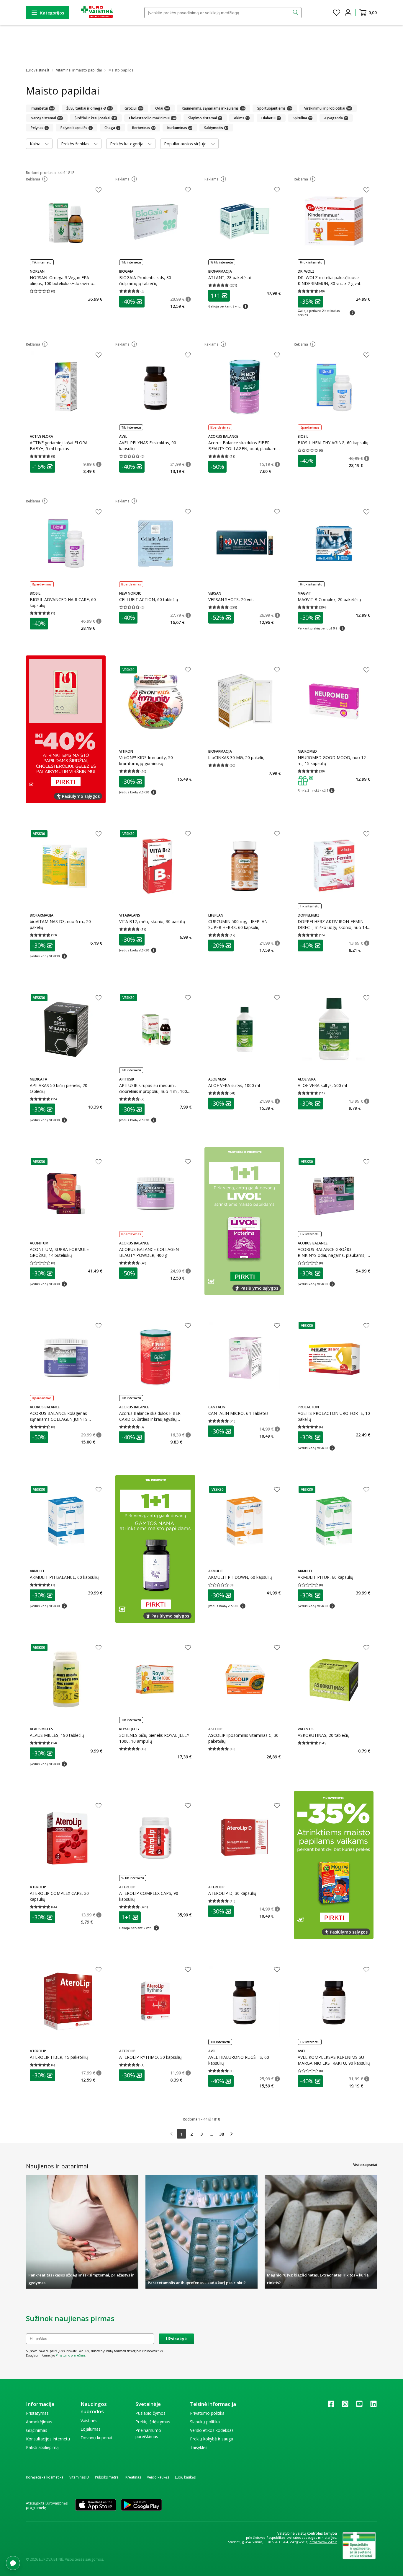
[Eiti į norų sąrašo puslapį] (337, 13)
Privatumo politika (207, 2413)
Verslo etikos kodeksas (212, 2430)
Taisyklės (199, 2447)
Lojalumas (91, 2429)
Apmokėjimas (39, 2422)
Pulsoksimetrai (107, 2477)
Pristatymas (37, 2413)
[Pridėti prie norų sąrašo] (99, 191)
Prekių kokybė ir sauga (212, 2439)
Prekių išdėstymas (153, 2422)
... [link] (212, 2134)
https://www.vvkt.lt (323, 2542)
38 (222, 2134)
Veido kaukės (158, 2477)
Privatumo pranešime (71, 2355)
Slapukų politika (205, 2422)
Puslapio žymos (150, 2413)
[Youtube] (359, 2406)
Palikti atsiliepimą (42, 2447)
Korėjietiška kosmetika (45, 2477)
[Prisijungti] (348, 13)
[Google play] (141, 2505)
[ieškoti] (296, 13)
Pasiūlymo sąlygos (81, 796)
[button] (45, 179)
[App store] (96, 2505)
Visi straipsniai (365, 2165)
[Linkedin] (373, 2406)
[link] (171, 2134)
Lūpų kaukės (185, 2477)
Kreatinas (133, 2477)
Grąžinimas (37, 2430)
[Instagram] (345, 2406)
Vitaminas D (79, 2477)
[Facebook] (331, 2406)
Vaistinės (89, 2420)
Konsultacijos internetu (48, 2439)
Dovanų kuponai (96, 2438)
